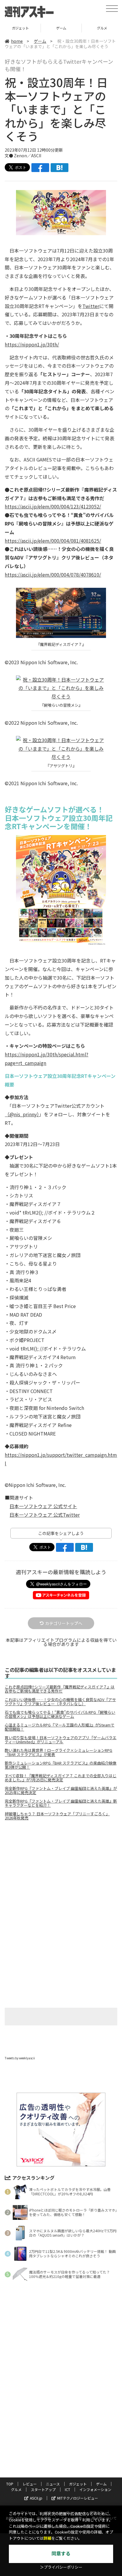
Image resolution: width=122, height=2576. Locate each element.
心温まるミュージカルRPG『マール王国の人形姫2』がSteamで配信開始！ (60, 1727)
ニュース (53, 2484)
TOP (10, 2484)
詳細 (47, 2538)
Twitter (91, 306)
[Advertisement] (61, 1875)
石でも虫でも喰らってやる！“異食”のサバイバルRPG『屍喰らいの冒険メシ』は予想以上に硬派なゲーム (60, 1714)
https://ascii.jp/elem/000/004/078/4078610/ (53, 575)
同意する (61, 2554)
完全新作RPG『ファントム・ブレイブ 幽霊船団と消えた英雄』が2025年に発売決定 (61, 1791)
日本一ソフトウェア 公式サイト (43, 1506)
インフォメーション (95, 2489)
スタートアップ (43, 2489)
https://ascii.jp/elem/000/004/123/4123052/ (53, 506)
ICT (68, 2489)
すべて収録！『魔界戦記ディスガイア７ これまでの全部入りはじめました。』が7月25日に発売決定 (61, 1778)
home (17, 41)
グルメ (61, 28)
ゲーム (20, 28)
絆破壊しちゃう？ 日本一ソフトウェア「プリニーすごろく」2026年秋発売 (57, 1816)
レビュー (30, 2484)
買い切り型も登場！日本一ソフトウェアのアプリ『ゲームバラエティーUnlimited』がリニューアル (61, 1740)
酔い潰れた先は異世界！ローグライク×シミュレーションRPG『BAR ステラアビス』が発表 (58, 1752)
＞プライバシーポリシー (61, 2567)
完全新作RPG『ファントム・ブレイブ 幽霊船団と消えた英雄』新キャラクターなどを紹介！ (61, 1803)
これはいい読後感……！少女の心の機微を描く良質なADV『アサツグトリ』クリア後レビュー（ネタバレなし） (60, 1702)
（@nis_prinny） (22, 1114)
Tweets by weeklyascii (20, 2058)
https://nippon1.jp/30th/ (32, 344)
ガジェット (78, 2484)
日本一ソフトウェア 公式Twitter (45, 1515)
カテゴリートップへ (64, 1623)
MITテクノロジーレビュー (78, 2498)
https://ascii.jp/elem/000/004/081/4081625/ (53, 541)
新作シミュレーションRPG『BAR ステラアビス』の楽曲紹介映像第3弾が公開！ (61, 1765)
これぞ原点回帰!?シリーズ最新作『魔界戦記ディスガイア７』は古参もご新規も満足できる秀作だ (60, 1689)
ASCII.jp (36, 2498)
